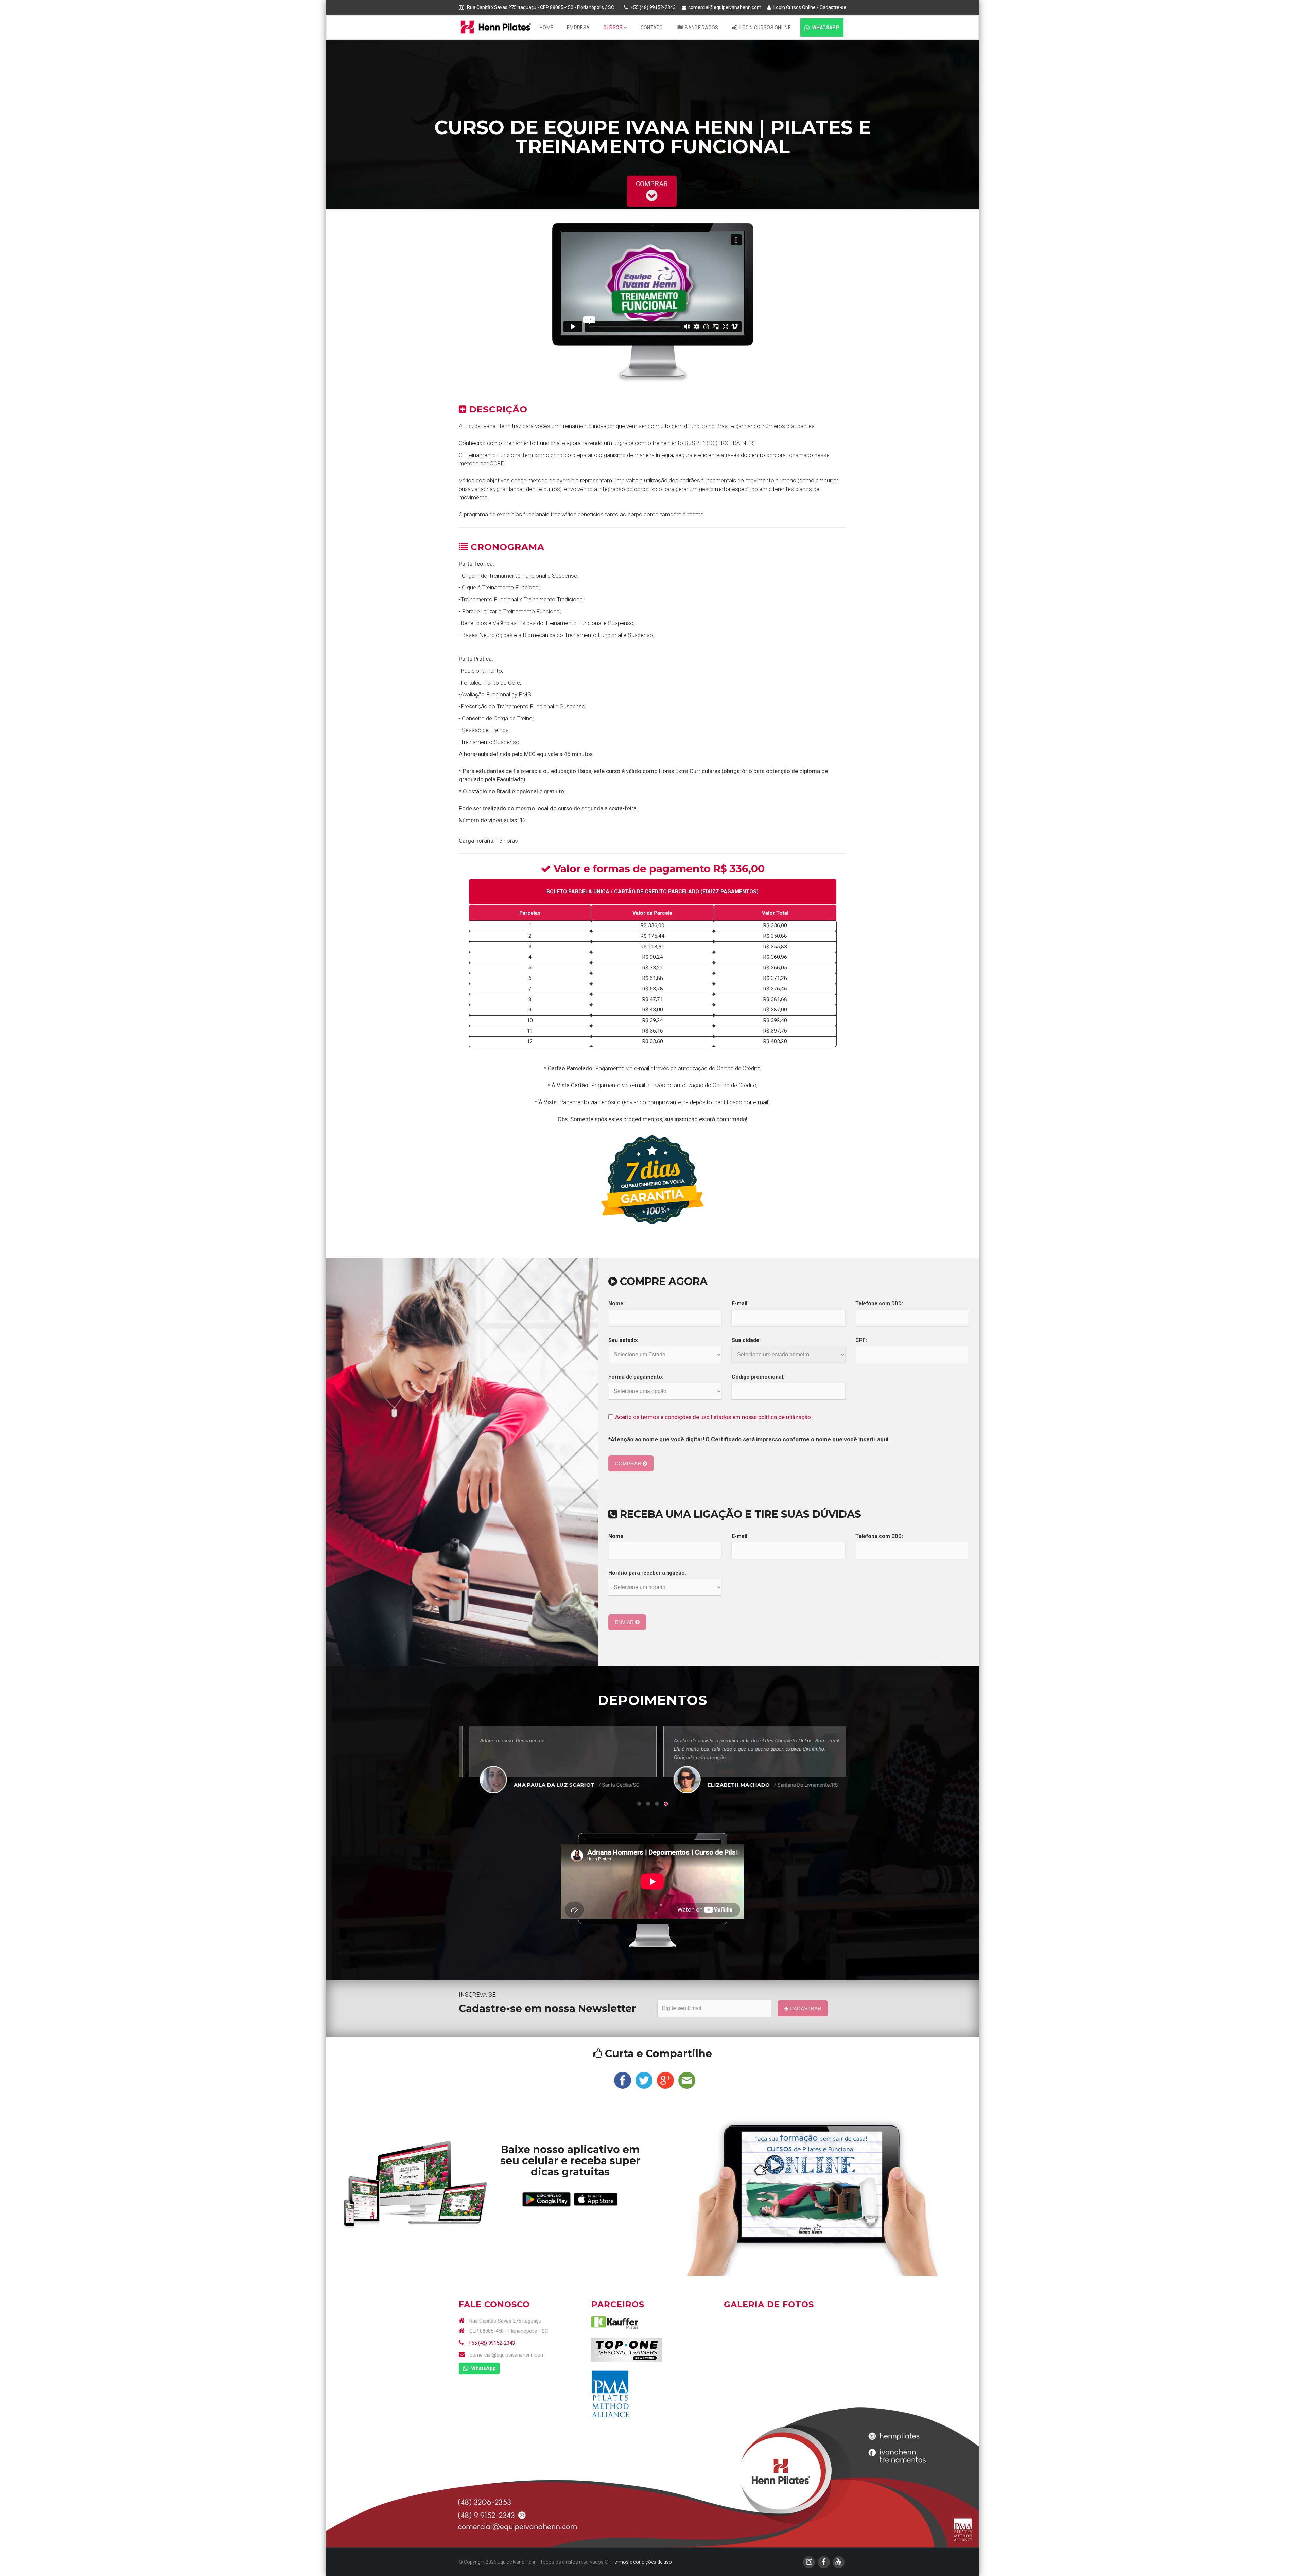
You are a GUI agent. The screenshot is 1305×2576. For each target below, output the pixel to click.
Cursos (613, 28)
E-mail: (740, 1304)
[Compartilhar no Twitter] (644, 2080)
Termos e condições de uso (642, 2562)
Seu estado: (623, 1340)
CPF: (861, 1340)
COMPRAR (652, 184)
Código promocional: (758, 1377)
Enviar (625, 1622)
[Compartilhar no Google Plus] (665, 2080)
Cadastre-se (833, 7)
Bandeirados (701, 28)
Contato (652, 28)
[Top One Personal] (627, 2350)
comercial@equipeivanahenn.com (725, 7)
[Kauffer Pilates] (615, 2322)
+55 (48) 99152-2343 (491, 2343)
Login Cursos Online (794, 7)
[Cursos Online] (415, 2184)
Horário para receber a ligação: (647, 1573)
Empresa (578, 28)
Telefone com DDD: (879, 1304)
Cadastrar (805, 2008)
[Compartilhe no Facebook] (623, 2080)
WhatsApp (825, 28)
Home (546, 28)
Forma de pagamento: (636, 1377)
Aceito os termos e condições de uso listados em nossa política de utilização (713, 1417)
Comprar (629, 1463)
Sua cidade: (746, 1340)
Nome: (616, 1304)
